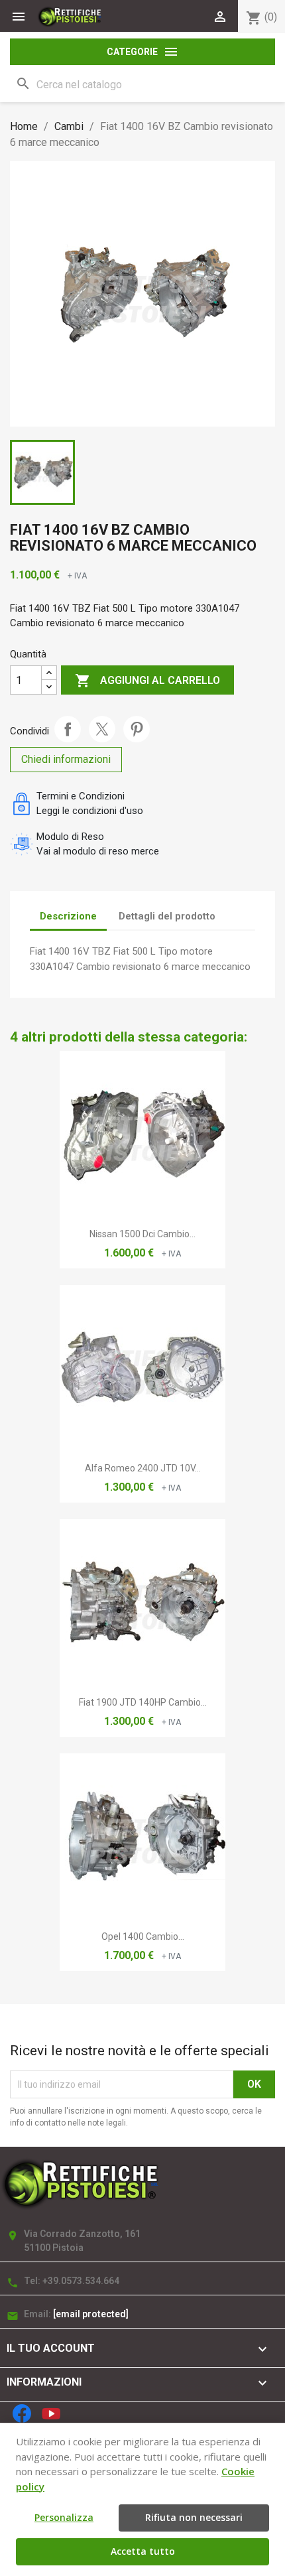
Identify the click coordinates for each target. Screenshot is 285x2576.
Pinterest (137, 729)
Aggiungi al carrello (147, 681)
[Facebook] (22, 2413)
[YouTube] (51, 2413)
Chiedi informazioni (66, 759)
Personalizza (64, 2517)
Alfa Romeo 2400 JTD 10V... (143, 1468)
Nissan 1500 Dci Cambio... (142, 1234)
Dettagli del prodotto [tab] (167, 916)
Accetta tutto (143, 2551)
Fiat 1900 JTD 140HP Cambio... (143, 1702)
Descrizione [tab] (68, 916)
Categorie (143, 52)
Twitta (102, 729)
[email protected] (91, 2314)
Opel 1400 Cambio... (143, 1936)
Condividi (68, 729)
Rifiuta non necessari (194, 2517)
